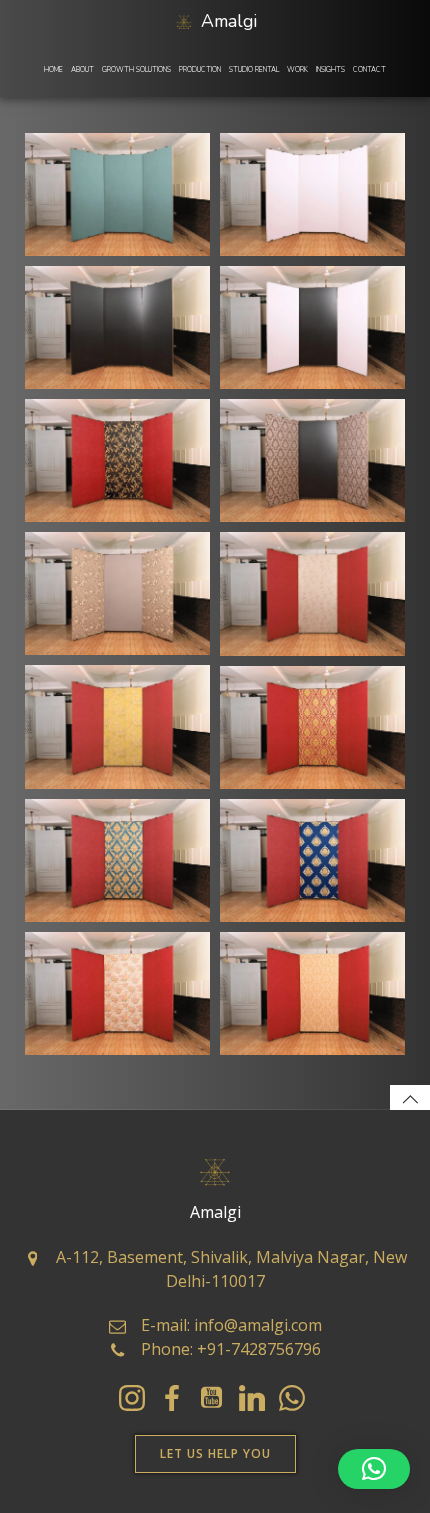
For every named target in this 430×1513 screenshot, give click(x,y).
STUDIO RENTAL (254, 70)
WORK (297, 70)
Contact (369, 70)
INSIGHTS (330, 70)
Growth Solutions (136, 70)
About (82, 70)
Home (53, 70)
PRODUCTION (200, 70)
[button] (374, 1469)
